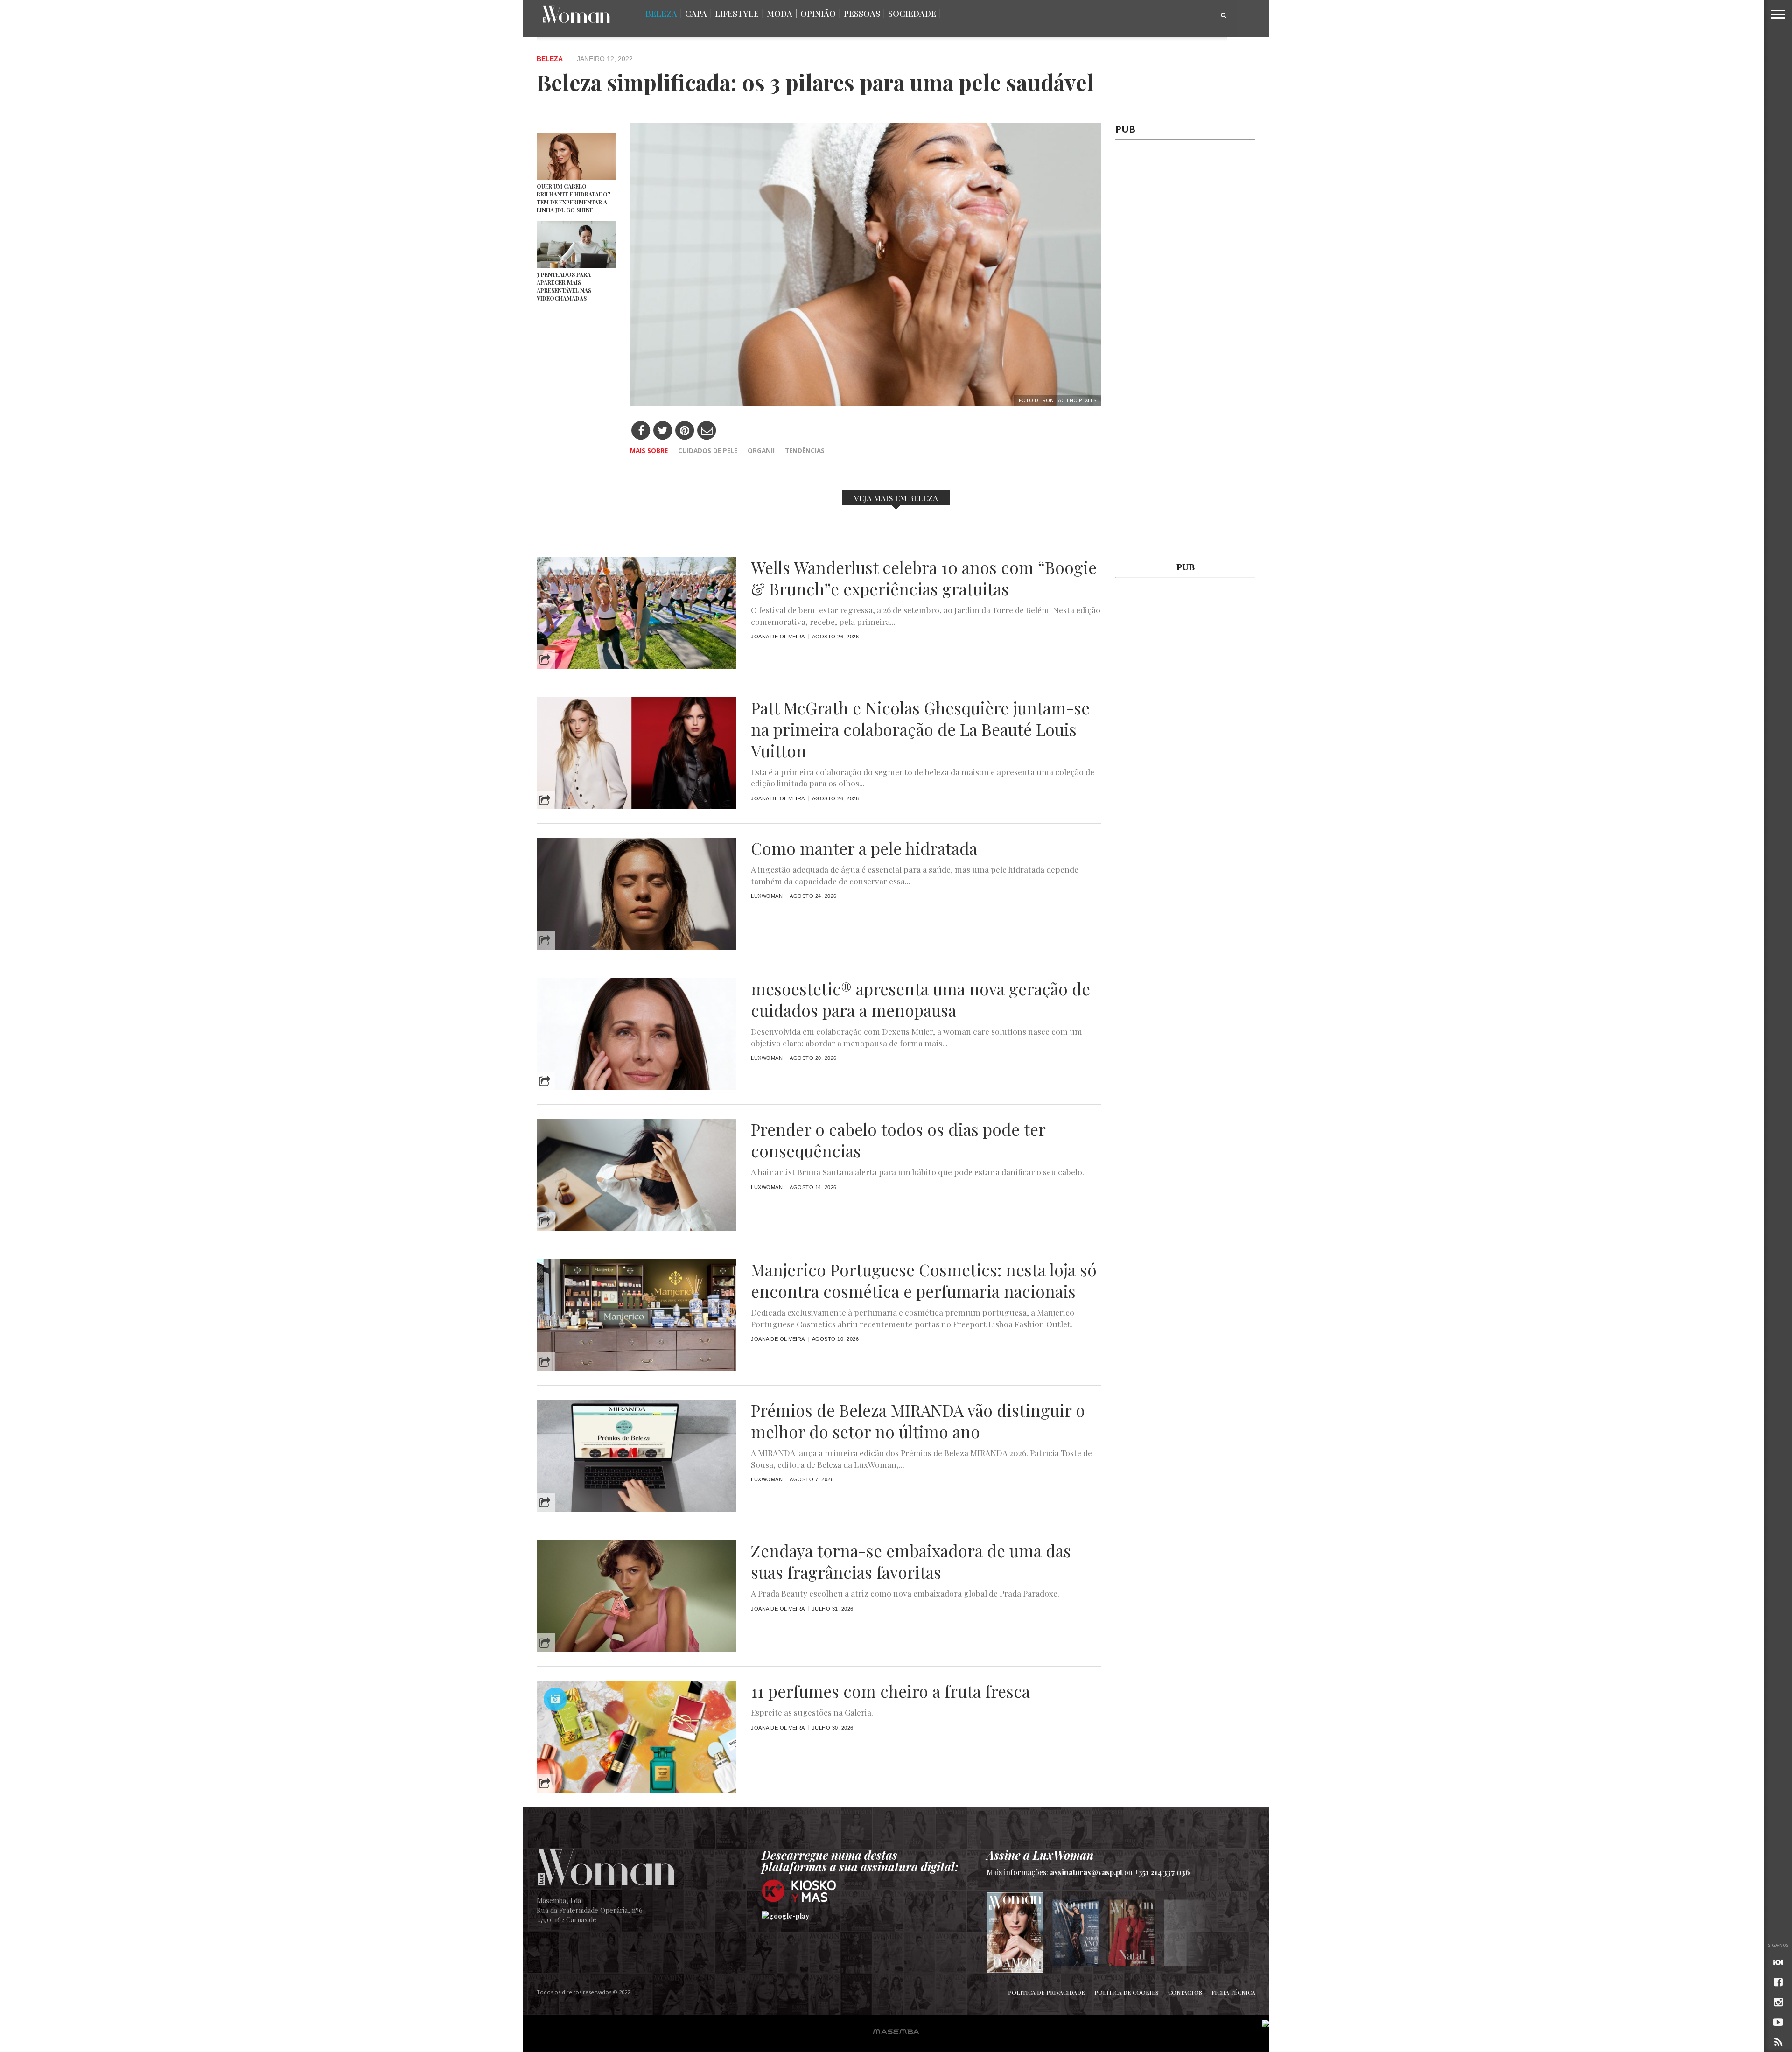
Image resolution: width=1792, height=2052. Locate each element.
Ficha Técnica (1233, 1992)
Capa (696, 14)
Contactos (1185, 1992)
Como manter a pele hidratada (864, 848)
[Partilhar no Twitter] (663, 431)
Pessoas (862, 14)
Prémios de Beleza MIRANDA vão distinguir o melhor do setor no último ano (918, 1421)
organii (761, 451)
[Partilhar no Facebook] (641, 431)
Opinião (818, 14)
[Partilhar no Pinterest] (685, 431)
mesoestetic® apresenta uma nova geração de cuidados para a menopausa (920, 1000)
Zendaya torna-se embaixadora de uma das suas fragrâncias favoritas (911, 1562)
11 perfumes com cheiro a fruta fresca (890, 1691)
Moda (780, 14)
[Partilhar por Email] (707, 431)
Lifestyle (737, 14)
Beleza (661, 14)
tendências (805, 451)
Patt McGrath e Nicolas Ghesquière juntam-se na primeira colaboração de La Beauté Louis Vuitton (920, 729)
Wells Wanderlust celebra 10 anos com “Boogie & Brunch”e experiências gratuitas (924, 578)
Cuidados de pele (708, 451)
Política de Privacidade (1046, 1992)
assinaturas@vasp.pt (1086, 1872)
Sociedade (912, 14)
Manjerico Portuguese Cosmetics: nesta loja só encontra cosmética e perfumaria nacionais (924, 1281)
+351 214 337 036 (1162, 1872)
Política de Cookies (1127, 1992)
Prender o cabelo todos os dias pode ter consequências (898, 1140)
